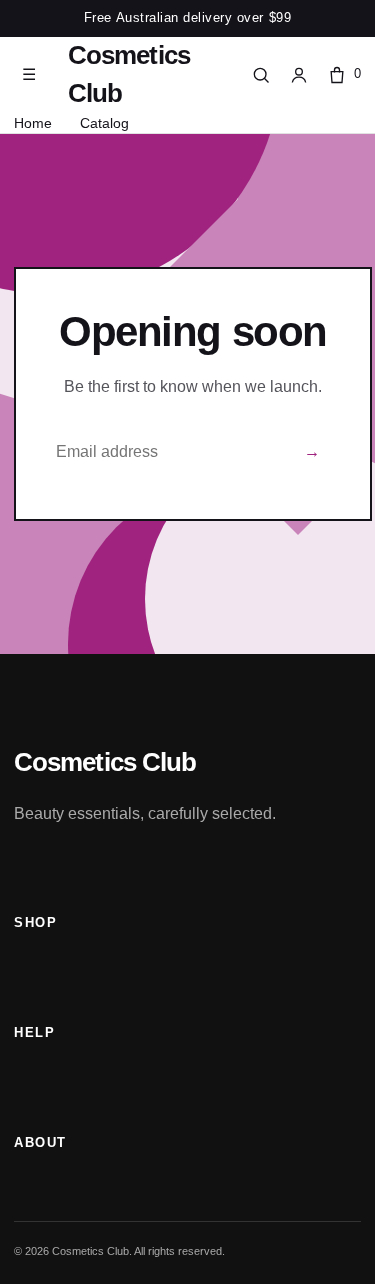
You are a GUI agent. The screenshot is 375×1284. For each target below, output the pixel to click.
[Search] (261, 75)
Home (33, 123)
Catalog (104, 123)
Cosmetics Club (129, 74)
